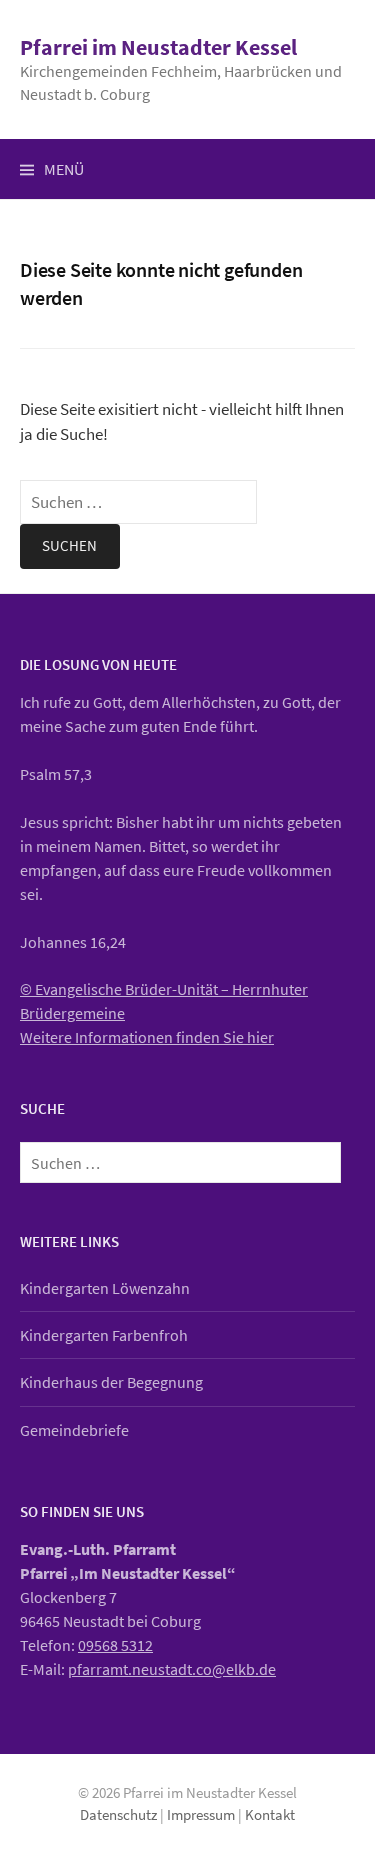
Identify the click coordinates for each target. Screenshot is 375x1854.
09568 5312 (115, 1645)
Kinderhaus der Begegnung (111, 1382)
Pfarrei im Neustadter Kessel (158, 47)
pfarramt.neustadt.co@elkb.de (172, 1669)
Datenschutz (118, 1814)
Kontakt (270, 1814)
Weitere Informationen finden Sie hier (147, 1037)
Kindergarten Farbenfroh (104, 1335)
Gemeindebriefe (74, 1430)
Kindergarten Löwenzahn (105, 1288)
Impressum (201, 1814)
